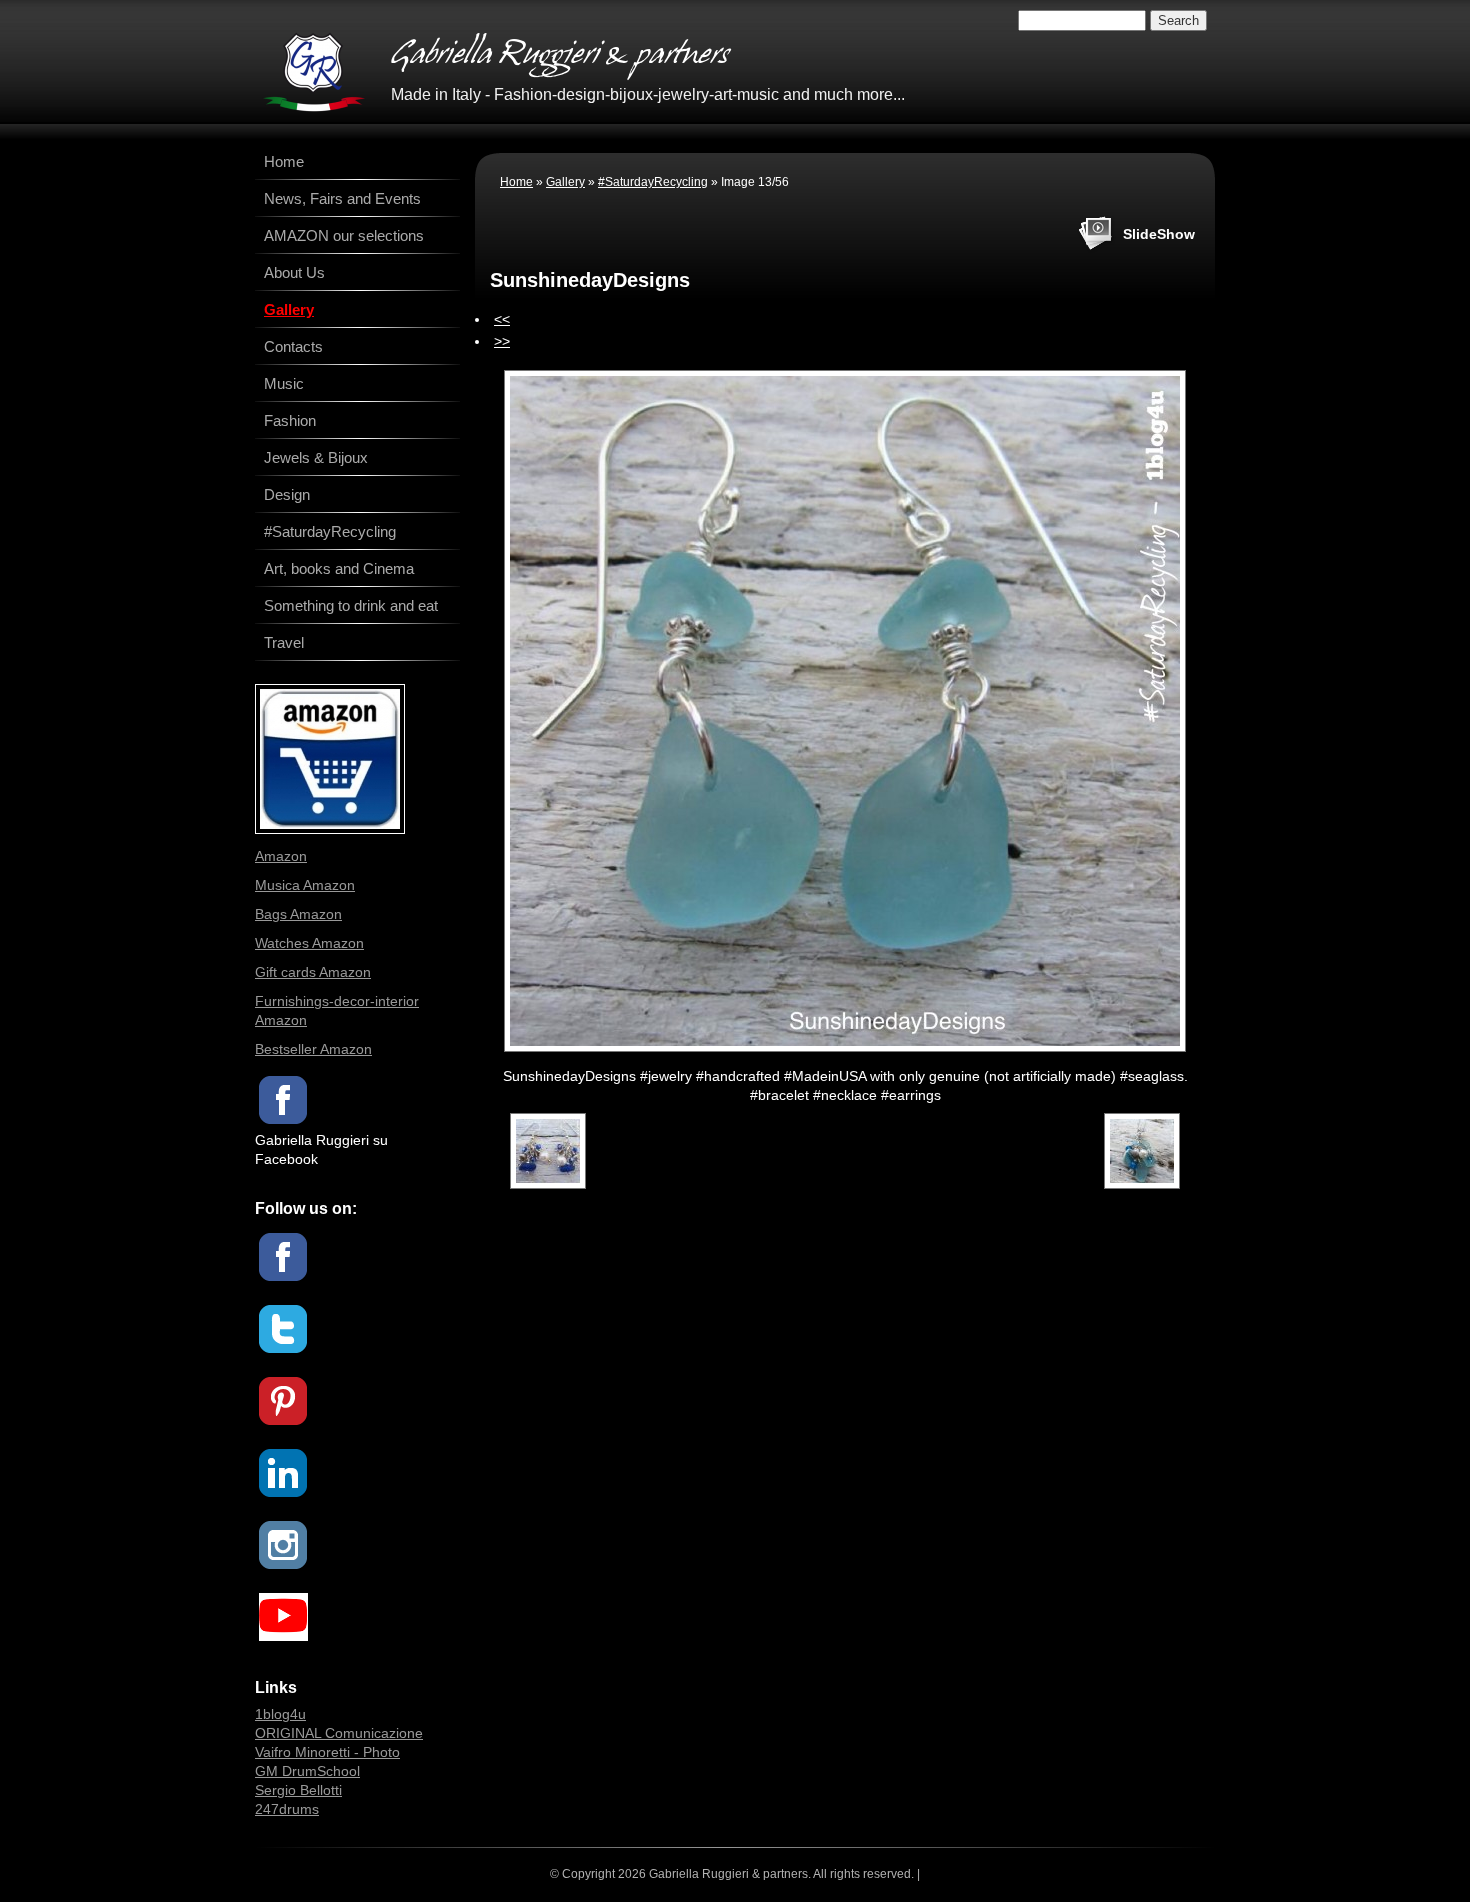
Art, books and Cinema (339, 568)
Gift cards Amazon (313, 972)
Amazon (281, 856)
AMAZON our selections (344, 235)
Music (284, 383)
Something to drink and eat (351, 605)
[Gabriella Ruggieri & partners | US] (314, 72)
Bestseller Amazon (313, 1049)
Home (516, 182)
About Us (294, 272)
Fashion (290, 420)
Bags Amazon (298, 914)
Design (287, 494)
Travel (284, 642)
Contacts (293, 346)
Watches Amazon (309, 943)
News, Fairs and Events (342, 198)
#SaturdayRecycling (653, 182)
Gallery (565, 182)
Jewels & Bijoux (316, 457)
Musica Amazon (305, 885)
